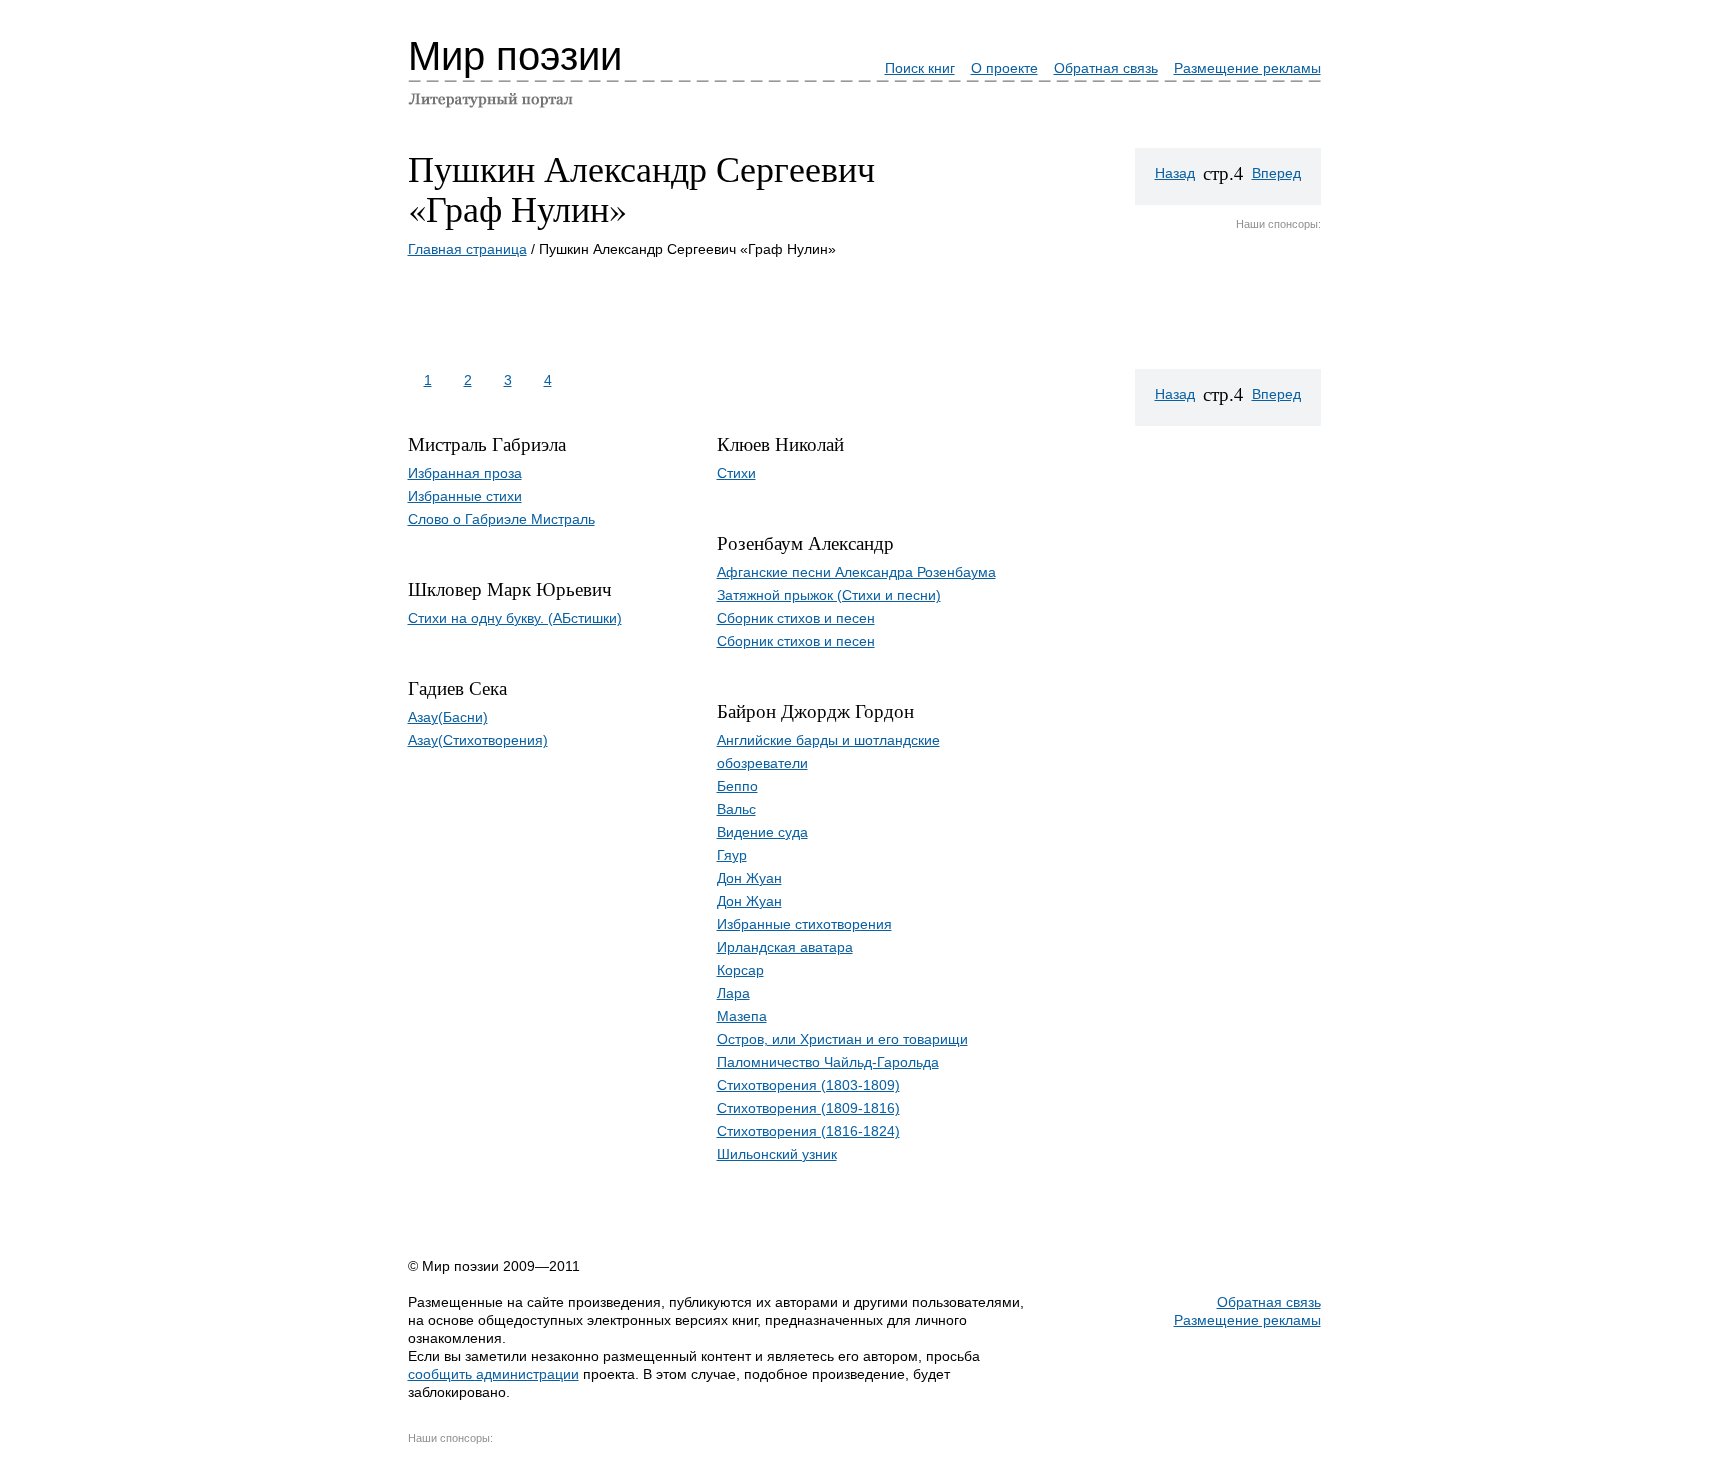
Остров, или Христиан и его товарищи (842, 1039)
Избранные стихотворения (804, 924)
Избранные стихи (465, 496)
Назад (1175, 173)
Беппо (737, 786)
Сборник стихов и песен (796, 618)
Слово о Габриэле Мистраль (501, 519)
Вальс (736, 809)
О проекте (1004, 68)
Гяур (732, 855)
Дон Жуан (749, 878)
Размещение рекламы (1247, 68)
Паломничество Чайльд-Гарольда (828, 1062)
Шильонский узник (777, 1154)
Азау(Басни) (448, 717)
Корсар (740, 970)
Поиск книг (920, 68)
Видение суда (762, 832)
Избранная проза (465, 473)
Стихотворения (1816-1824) (808, 1131)
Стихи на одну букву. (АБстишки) (515, 618)
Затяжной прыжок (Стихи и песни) (829, 595)
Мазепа (742, 1016)
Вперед (1276, 173)
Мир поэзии (515, 56)
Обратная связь (1106, 68)
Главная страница (467, 249)
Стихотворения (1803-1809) (808, 1085)
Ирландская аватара (785, 947)
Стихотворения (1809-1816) (808, 1108)
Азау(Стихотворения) (478, 740)
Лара (733, 993)
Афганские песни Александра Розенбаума (856, 572)
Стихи (736, 473)
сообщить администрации (493, 1374)
